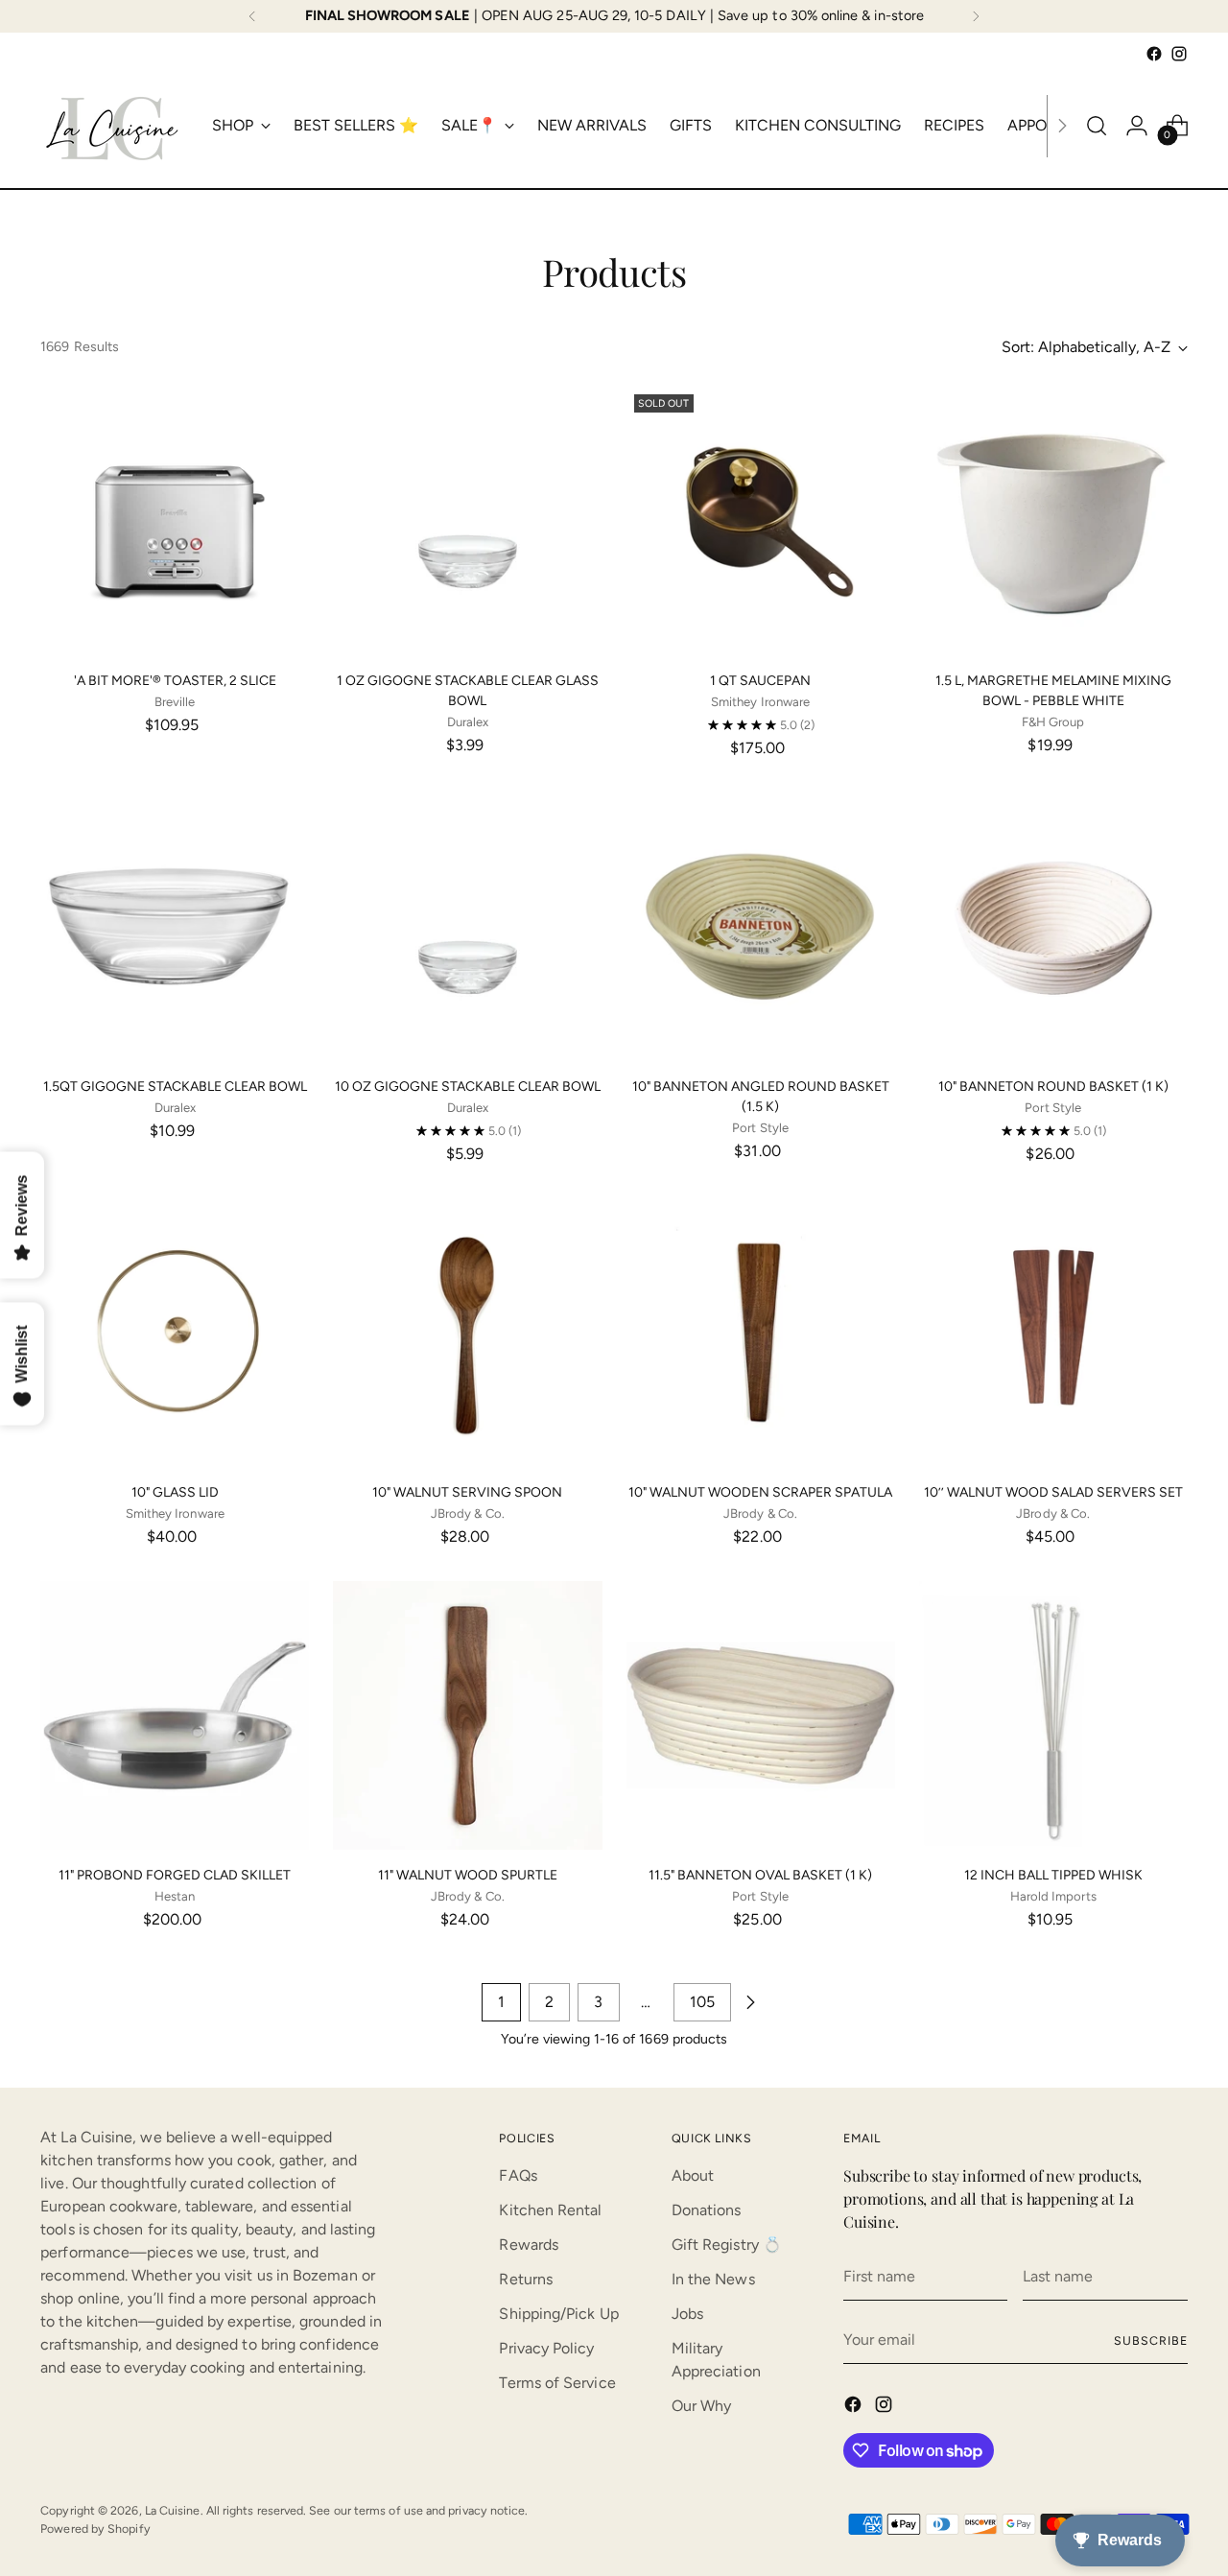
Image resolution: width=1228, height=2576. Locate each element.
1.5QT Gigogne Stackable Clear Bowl (175, 1087)
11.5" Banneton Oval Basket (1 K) (760, 1875)
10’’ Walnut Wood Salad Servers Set (1053, 1492)
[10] (761, 927)
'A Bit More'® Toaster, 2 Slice (175, 681)
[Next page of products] (750, 2002)
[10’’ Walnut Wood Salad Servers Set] (1053, 1333)
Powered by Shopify (95, 2529)
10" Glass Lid (175, 1492)
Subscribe (1150, 2340)
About (693, 2175)
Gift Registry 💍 (727, 2245)
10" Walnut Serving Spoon (467, 1492)
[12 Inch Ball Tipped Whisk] (1053, 1715)
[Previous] (252, 16)
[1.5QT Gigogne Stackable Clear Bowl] (175, 927)
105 (702, 2002)
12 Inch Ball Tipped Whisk (1053, 1875)
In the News (713, 2279)
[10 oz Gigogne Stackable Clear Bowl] (467, 927)
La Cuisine (173, 2510)
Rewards (529, 2245)
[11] (175, 1715)
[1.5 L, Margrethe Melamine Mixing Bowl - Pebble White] (1053, 521)
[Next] (976, 16)
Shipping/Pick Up (558, 2314)
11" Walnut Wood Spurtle (468, 1875)
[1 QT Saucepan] (761, 521)
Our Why (702, 2406)
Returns (526, 2279)
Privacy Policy (546, 2348)
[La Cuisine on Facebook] (1154, 54)
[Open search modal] (1097, 126)
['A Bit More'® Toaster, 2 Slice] (175, 521)
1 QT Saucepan (760, 681)
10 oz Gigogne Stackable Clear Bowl (468, 1087)
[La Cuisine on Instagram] (1179, 54)
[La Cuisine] (112, 126)
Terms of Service (557, 2383)
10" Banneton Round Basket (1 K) (1053, 1087)
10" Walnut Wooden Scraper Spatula (760, 1492)
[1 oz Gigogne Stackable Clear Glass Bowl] (467, 521)
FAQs (518, 2175)
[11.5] (761, 1715)
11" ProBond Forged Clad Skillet (175, 1875)
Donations (707, 2210)
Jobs (687, 2314)
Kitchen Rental (550, 2210)
